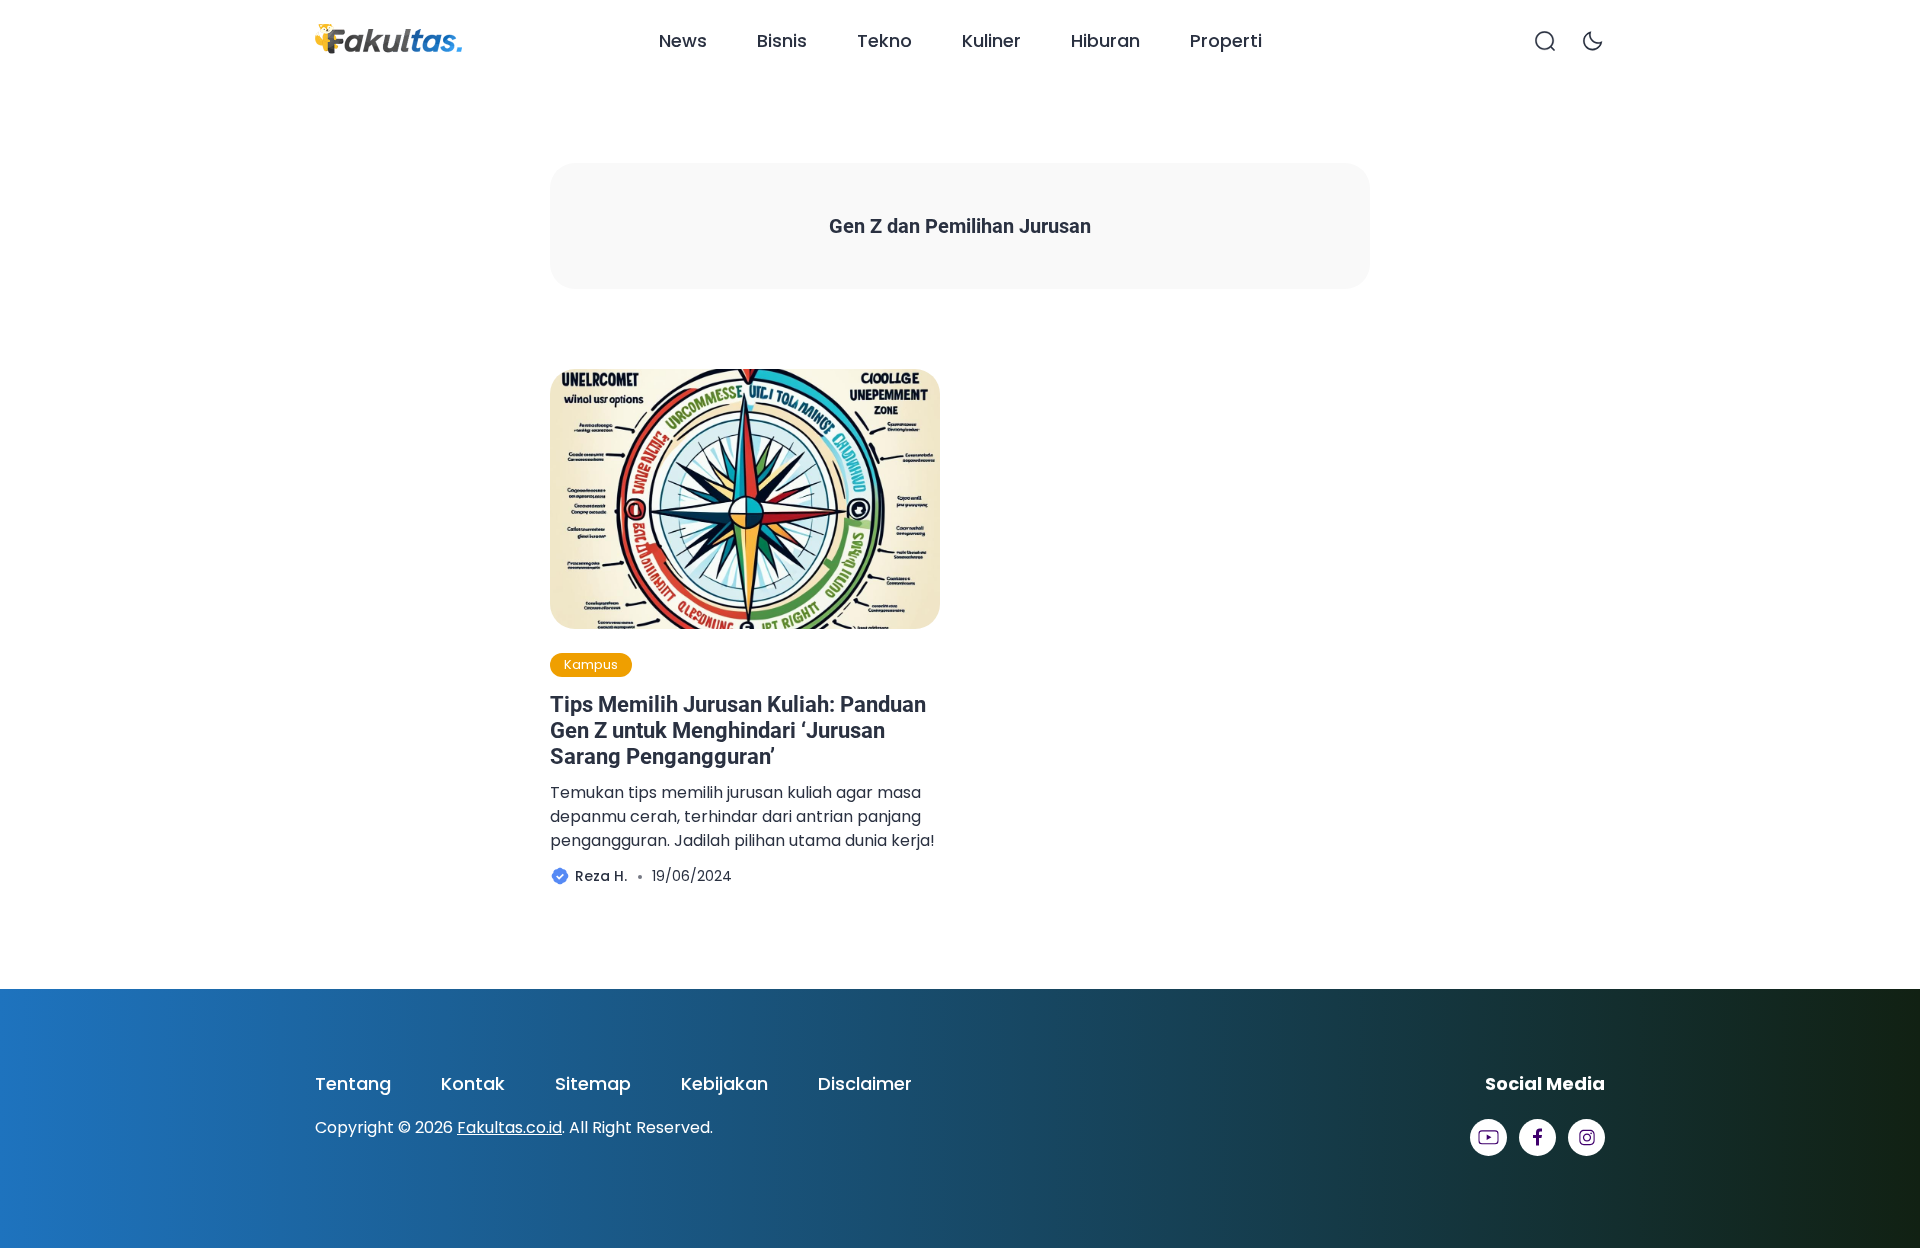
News (683, 40)
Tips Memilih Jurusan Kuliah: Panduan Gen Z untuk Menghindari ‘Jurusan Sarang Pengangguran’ (738, 731)
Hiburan (1105, 40)
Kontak (473, 1083)
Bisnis (782, 40)
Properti (1226, 40)
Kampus (591, 664)
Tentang (353, 1083)
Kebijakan (724, 1083)
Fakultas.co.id (509, 1127)
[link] (1488, 1137)
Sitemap (593, 1083)
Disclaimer (865, 1083)
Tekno (884, 40)
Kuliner (991, 40)
